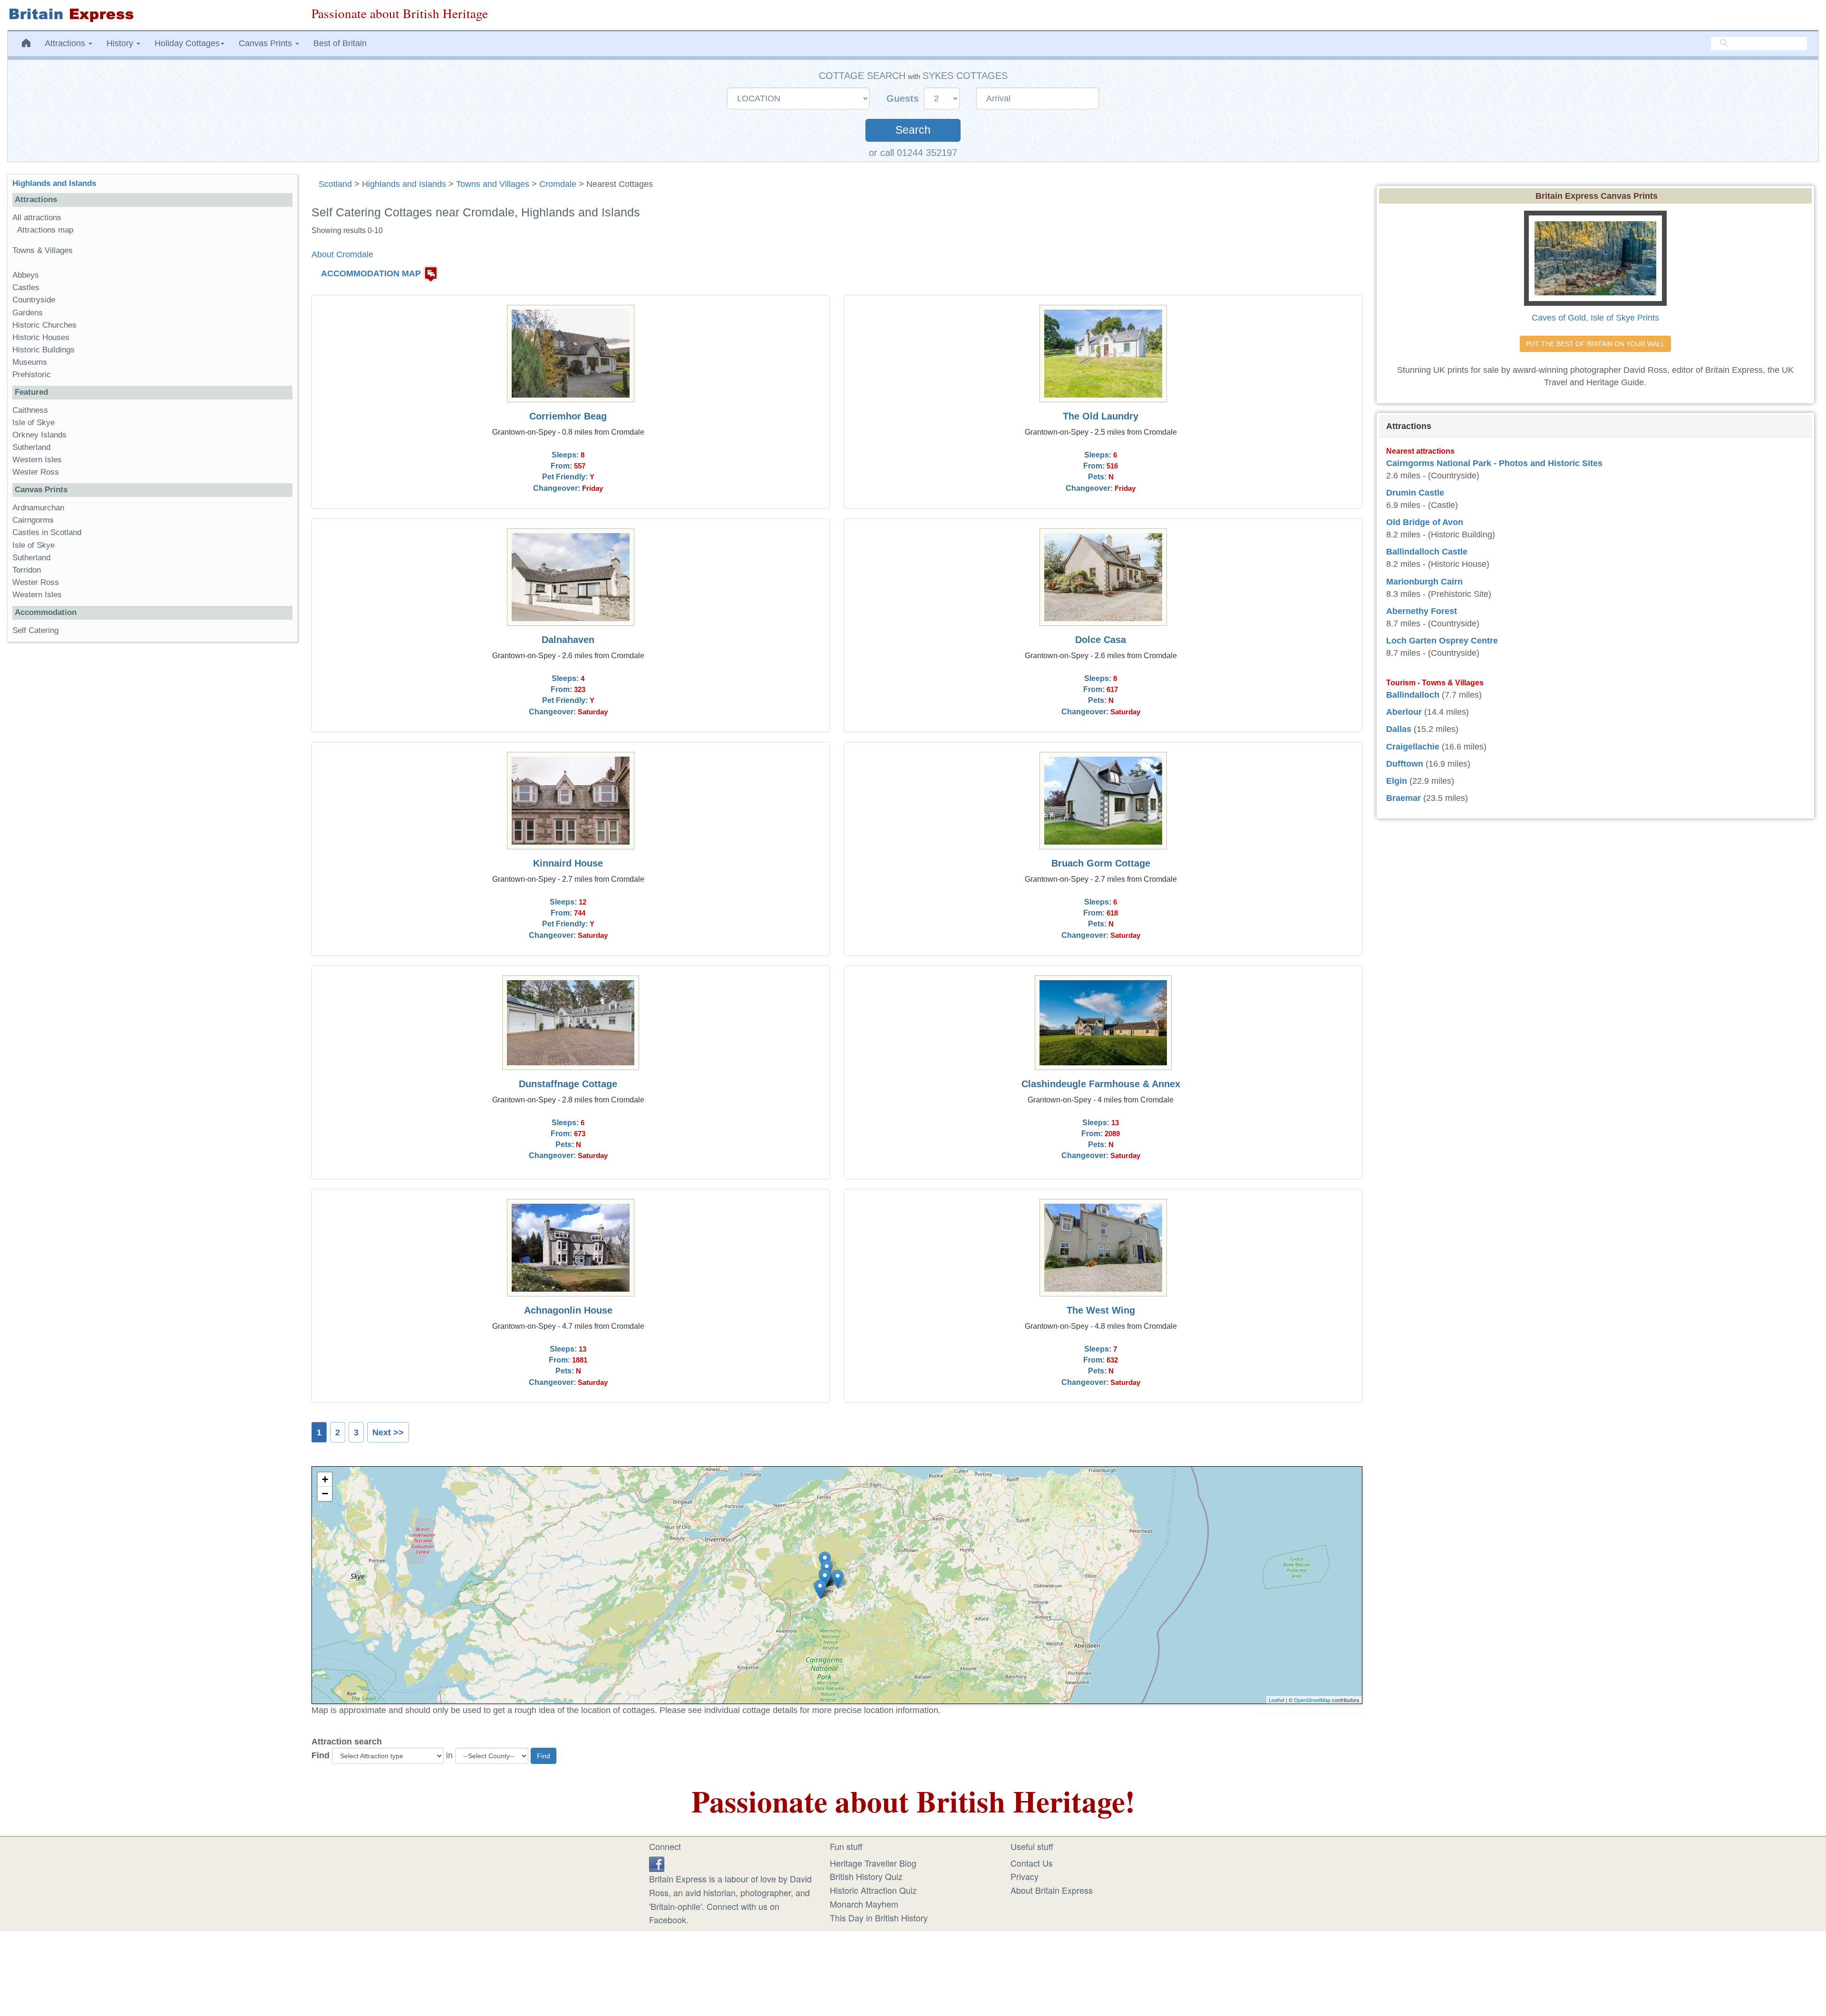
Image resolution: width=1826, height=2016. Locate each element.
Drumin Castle (1415, 493)
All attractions (37, 218)
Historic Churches (44, 325)
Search (913, 130)
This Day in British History (879, 1918)
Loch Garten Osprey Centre (1442, 641)
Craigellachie (1413, 747)
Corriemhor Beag (568, 416)
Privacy (1025, 1876)
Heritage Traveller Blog (873, 1863)
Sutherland (31, 447)
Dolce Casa (1101, 640)
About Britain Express (1052, 1890)
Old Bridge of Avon (1425, 522)
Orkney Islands (39, 435)
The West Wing (1101, 1310)
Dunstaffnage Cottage (568, 1084)
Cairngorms (33, 520)
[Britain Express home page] (152, 15)
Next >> (388, 1432)
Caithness (30, 410)
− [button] (325, 1494)
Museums (30, 362)
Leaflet (1277, 1700)
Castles (26, 287)
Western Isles (37, 460)
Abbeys (26, 275)
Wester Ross (36, 472)
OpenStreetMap (1312, 1700)
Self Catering (35, 630)
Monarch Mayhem (864, 1904)
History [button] (121, 43)
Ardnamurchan (38, 508)
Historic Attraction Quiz (873, 1890)
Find (321, 1755)
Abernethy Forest (1422, 611)
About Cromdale (342, 254)
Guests (904, 98)
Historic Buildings (44, 350)
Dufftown (1405, 764)
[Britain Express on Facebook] (657, 1863)
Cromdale (558, 184)
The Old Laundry (1101, 416)
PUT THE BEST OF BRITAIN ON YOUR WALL (1595, 344)
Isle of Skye (34, 423)
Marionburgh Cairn (1424, 582)
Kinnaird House (568, 863)
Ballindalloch (1413, 695)
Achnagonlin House (568, 1310)
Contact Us (1032, 1863)
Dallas (1399, 729)
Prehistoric (32, 375)
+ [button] (325, 1479)
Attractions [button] (66, 43)
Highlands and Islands (404, 184)
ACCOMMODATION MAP (371, 273)
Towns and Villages (493, 184)
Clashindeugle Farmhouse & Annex (1101, 1084)
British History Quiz (866, 1876)
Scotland (335, 184)
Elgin (1397, 781)
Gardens (28, 313)
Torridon (27, 570)
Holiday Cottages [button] (187, 43)
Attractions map (45, 230)
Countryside (34, 300)
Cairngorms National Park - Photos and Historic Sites (1494, 463)
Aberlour (1404, 712)
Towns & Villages (43, 250)
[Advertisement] (152, 796)
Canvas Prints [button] (267, 43)
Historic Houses (41, 337)
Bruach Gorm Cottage (1101, 863)
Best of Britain (340, 43)
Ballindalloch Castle (1427, 552)
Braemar (1403, 798)
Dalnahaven (568, 640)
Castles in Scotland (47, 532)
